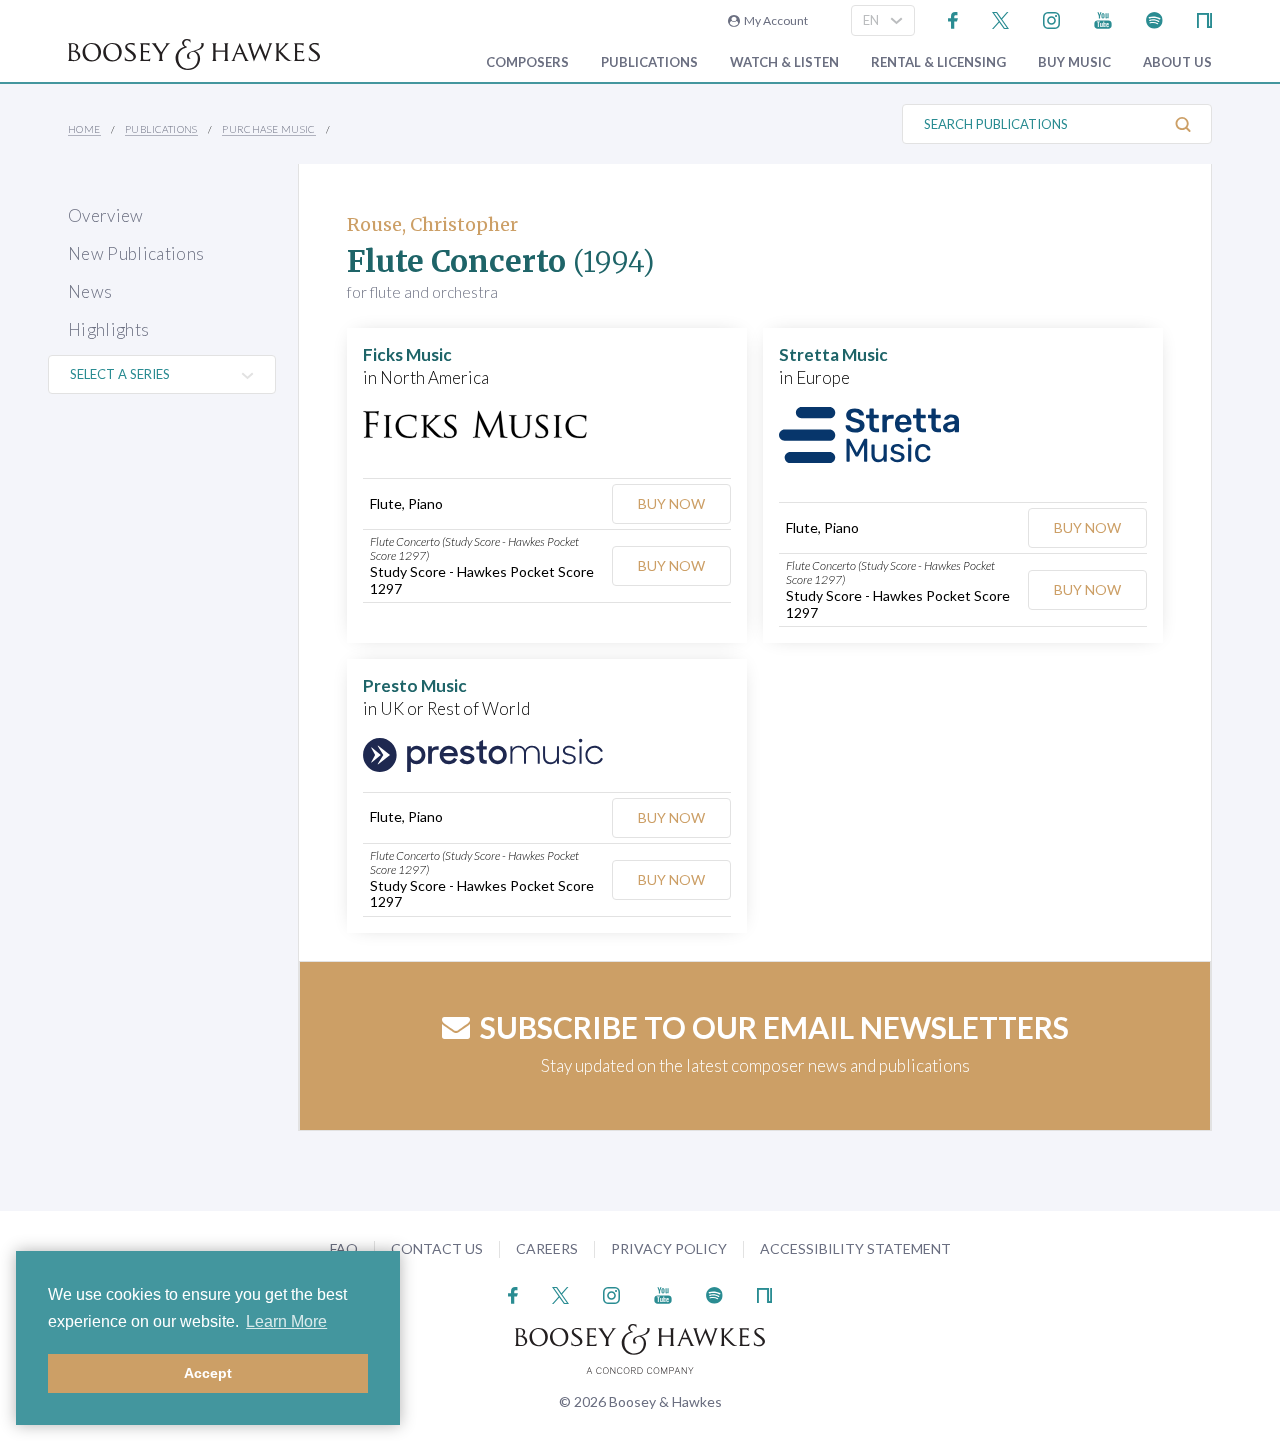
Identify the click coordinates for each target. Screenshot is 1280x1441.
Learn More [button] (286, 1321)
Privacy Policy (669, 1248)
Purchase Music (269, 129)
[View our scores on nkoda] (1204, 18)
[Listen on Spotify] (1154, 18)
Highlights (108, 329)
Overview (106, 215)
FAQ (344, 1248)
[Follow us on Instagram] (1051, 18)
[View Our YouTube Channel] (1103, 18)
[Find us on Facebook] (953, 18)
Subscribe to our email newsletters (774, 1027)
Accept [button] (208, 1373)
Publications (649, 62)
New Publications (136, 253)
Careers (547, 1248)
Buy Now (671, 503)
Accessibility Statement (855, 1248)
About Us (1177, 62)
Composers (527, 62)
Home (84, 129)
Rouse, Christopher (432, 224)
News (90, 291)
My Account (774, 20)
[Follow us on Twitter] (1000, 18)
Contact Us (437, 1248)
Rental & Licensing (938, 62)
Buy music (1074, 62)
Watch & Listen (784, 62)
